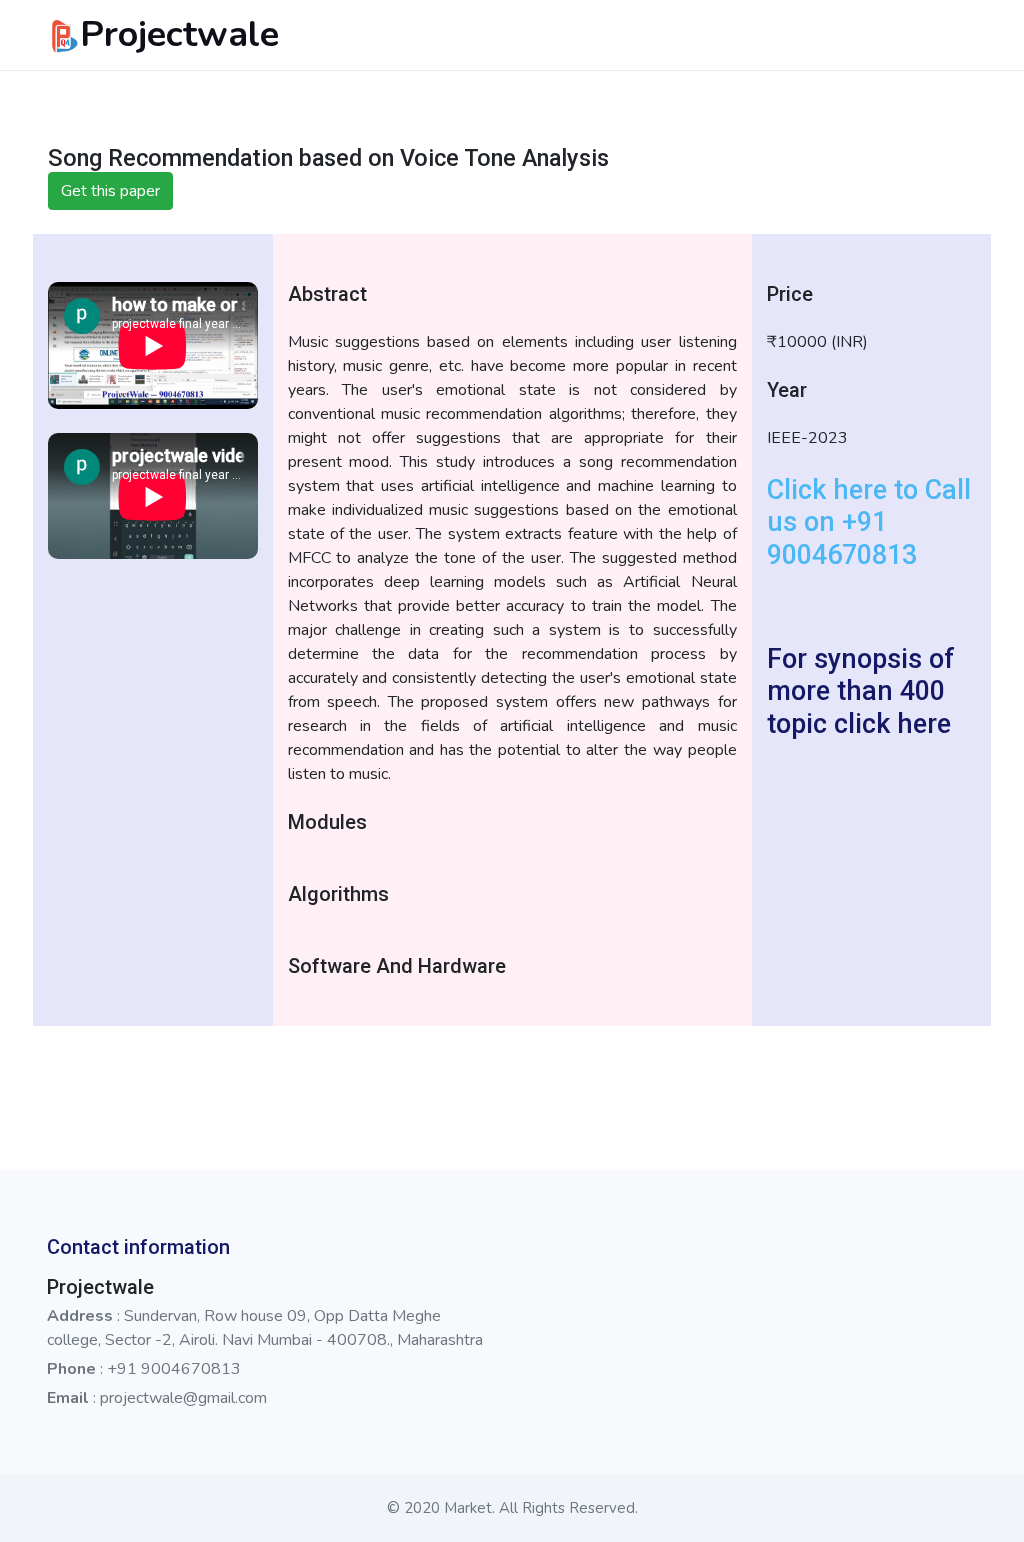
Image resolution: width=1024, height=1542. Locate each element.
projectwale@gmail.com (183, 1398)
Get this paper (110, 191)
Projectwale (179, 34)
